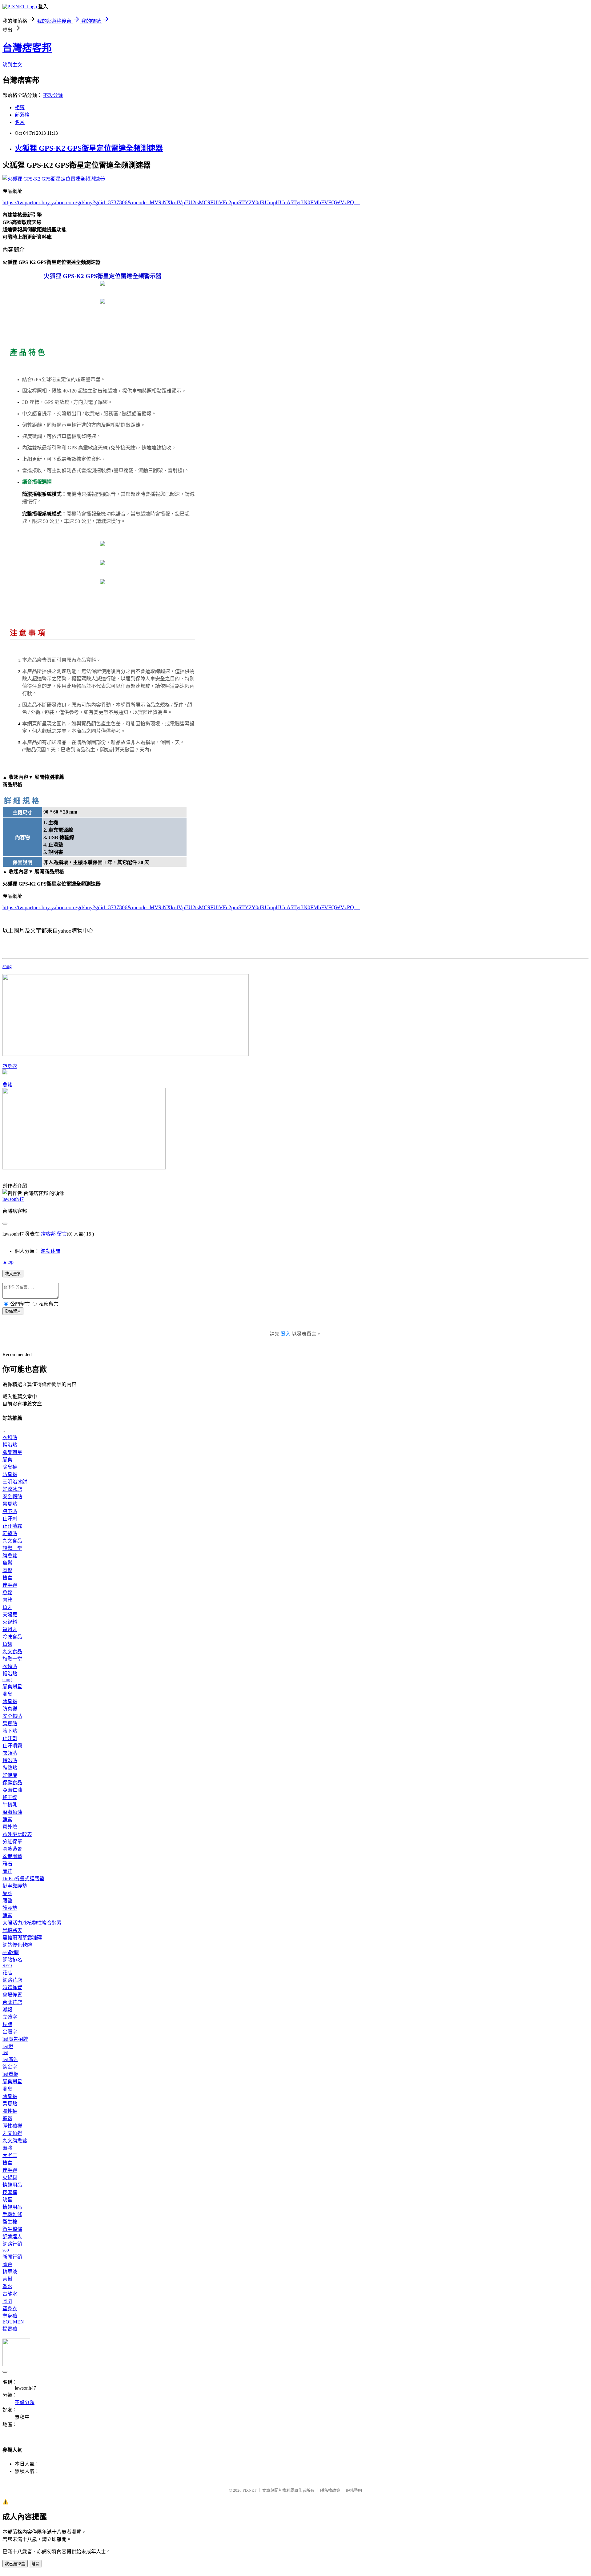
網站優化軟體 (17, 1945)
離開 (35, 2564)
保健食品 (12, 1783)
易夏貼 (10, 1504)
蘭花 (7, 1871)
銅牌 (7, 2024)
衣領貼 (10, 1437)
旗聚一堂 (12, 1548)
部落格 (22, 115)
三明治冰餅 (15, 1482)
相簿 (20, 107)
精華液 (10, 2272)
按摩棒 (10, 2192)
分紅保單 (12, 1842)
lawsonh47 (13, 1199)
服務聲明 (354, 2490)
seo (6, 2250)
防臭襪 (10, 1474)
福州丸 (10, 1629)
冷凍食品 (12, 1637)
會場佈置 (12, 1995)
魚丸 (7, 1607)
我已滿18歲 (15, 2564)
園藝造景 (12, 1849)
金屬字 (10, 2032)
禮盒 (7, 1578)
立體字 (10, 2017)
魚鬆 (7, 1085)
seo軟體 (11, 1952)
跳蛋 (7, 2200)
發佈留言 (13, 1311)
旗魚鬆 (10, 1556)
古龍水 (10, 2294)
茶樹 (7, 2279)
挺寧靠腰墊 (15, 1886)
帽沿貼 (10, 1445)
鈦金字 (10, 2067)
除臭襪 (10, 1467)
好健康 (10, 1775)
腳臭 (7, 1460)
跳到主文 (12, 65)
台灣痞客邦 (27, 48)
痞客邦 (48, 1234)
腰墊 (7, 1901)
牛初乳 (10, 1805)
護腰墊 (10, 1908)
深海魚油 (12, 1812)
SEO (7, 1966)
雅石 (7, 1864)
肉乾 (7, 1600)
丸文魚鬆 (12, 2133)
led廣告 (10, 2059)
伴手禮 (10, 1585)
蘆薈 (7, 2264)
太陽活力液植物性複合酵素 (32, 1923)
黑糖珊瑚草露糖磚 (22, 1938)
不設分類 (53, 95)
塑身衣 (10, 1066)
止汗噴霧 (12, 1526)
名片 (20, 122)
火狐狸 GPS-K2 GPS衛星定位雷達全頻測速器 (89, 148)
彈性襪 (10, 2111)
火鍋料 (10, 1622)
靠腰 (7, 1893)
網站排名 (12, 1960)
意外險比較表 (17, 1834)
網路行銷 (12, 2244)
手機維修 (12, 2214)
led (5, 2052)
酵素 (7, 1820)
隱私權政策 (330, 2490)
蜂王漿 (10, 1797)
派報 (7, 2010)
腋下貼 (10, 1511)
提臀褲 (10, 2329)
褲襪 (7, 2118)
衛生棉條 (12, 2229)
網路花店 (12, 1980)
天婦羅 (10, 1615)
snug (7, 966)
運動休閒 (50, 1251)
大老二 (10, 2155)
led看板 (10, 2074)
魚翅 (7, 1644)
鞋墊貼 (10, 1533)
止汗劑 (10, 1519)
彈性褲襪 (12, 2126)
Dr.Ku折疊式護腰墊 (23, 1879)
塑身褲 (10, 2316)
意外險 (10, 1827)
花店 (7, 1973)
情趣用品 (12, 2185)
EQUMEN (13, 2322)
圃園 (7, 2301)
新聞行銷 (12, 2257)
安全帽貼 (12, 1497)
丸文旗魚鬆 (15, 2141)
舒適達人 (12, 2237)
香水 (7, 2286)
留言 (62, 1234)
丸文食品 (12, 1541)
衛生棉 (10, 2222)
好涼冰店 (12, 1489)
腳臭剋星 (12, 1452)
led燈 (8, 2046)
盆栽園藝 (12, 1856)
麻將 (7, 2148)
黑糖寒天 (12, 1930)
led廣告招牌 (15, 2039)
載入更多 (13, 1274)
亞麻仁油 (12, 1790)
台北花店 (12, 2002)
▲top (8, 1262)
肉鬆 (7, 1570)
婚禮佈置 (12, 1987)
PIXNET (249, 2490)
